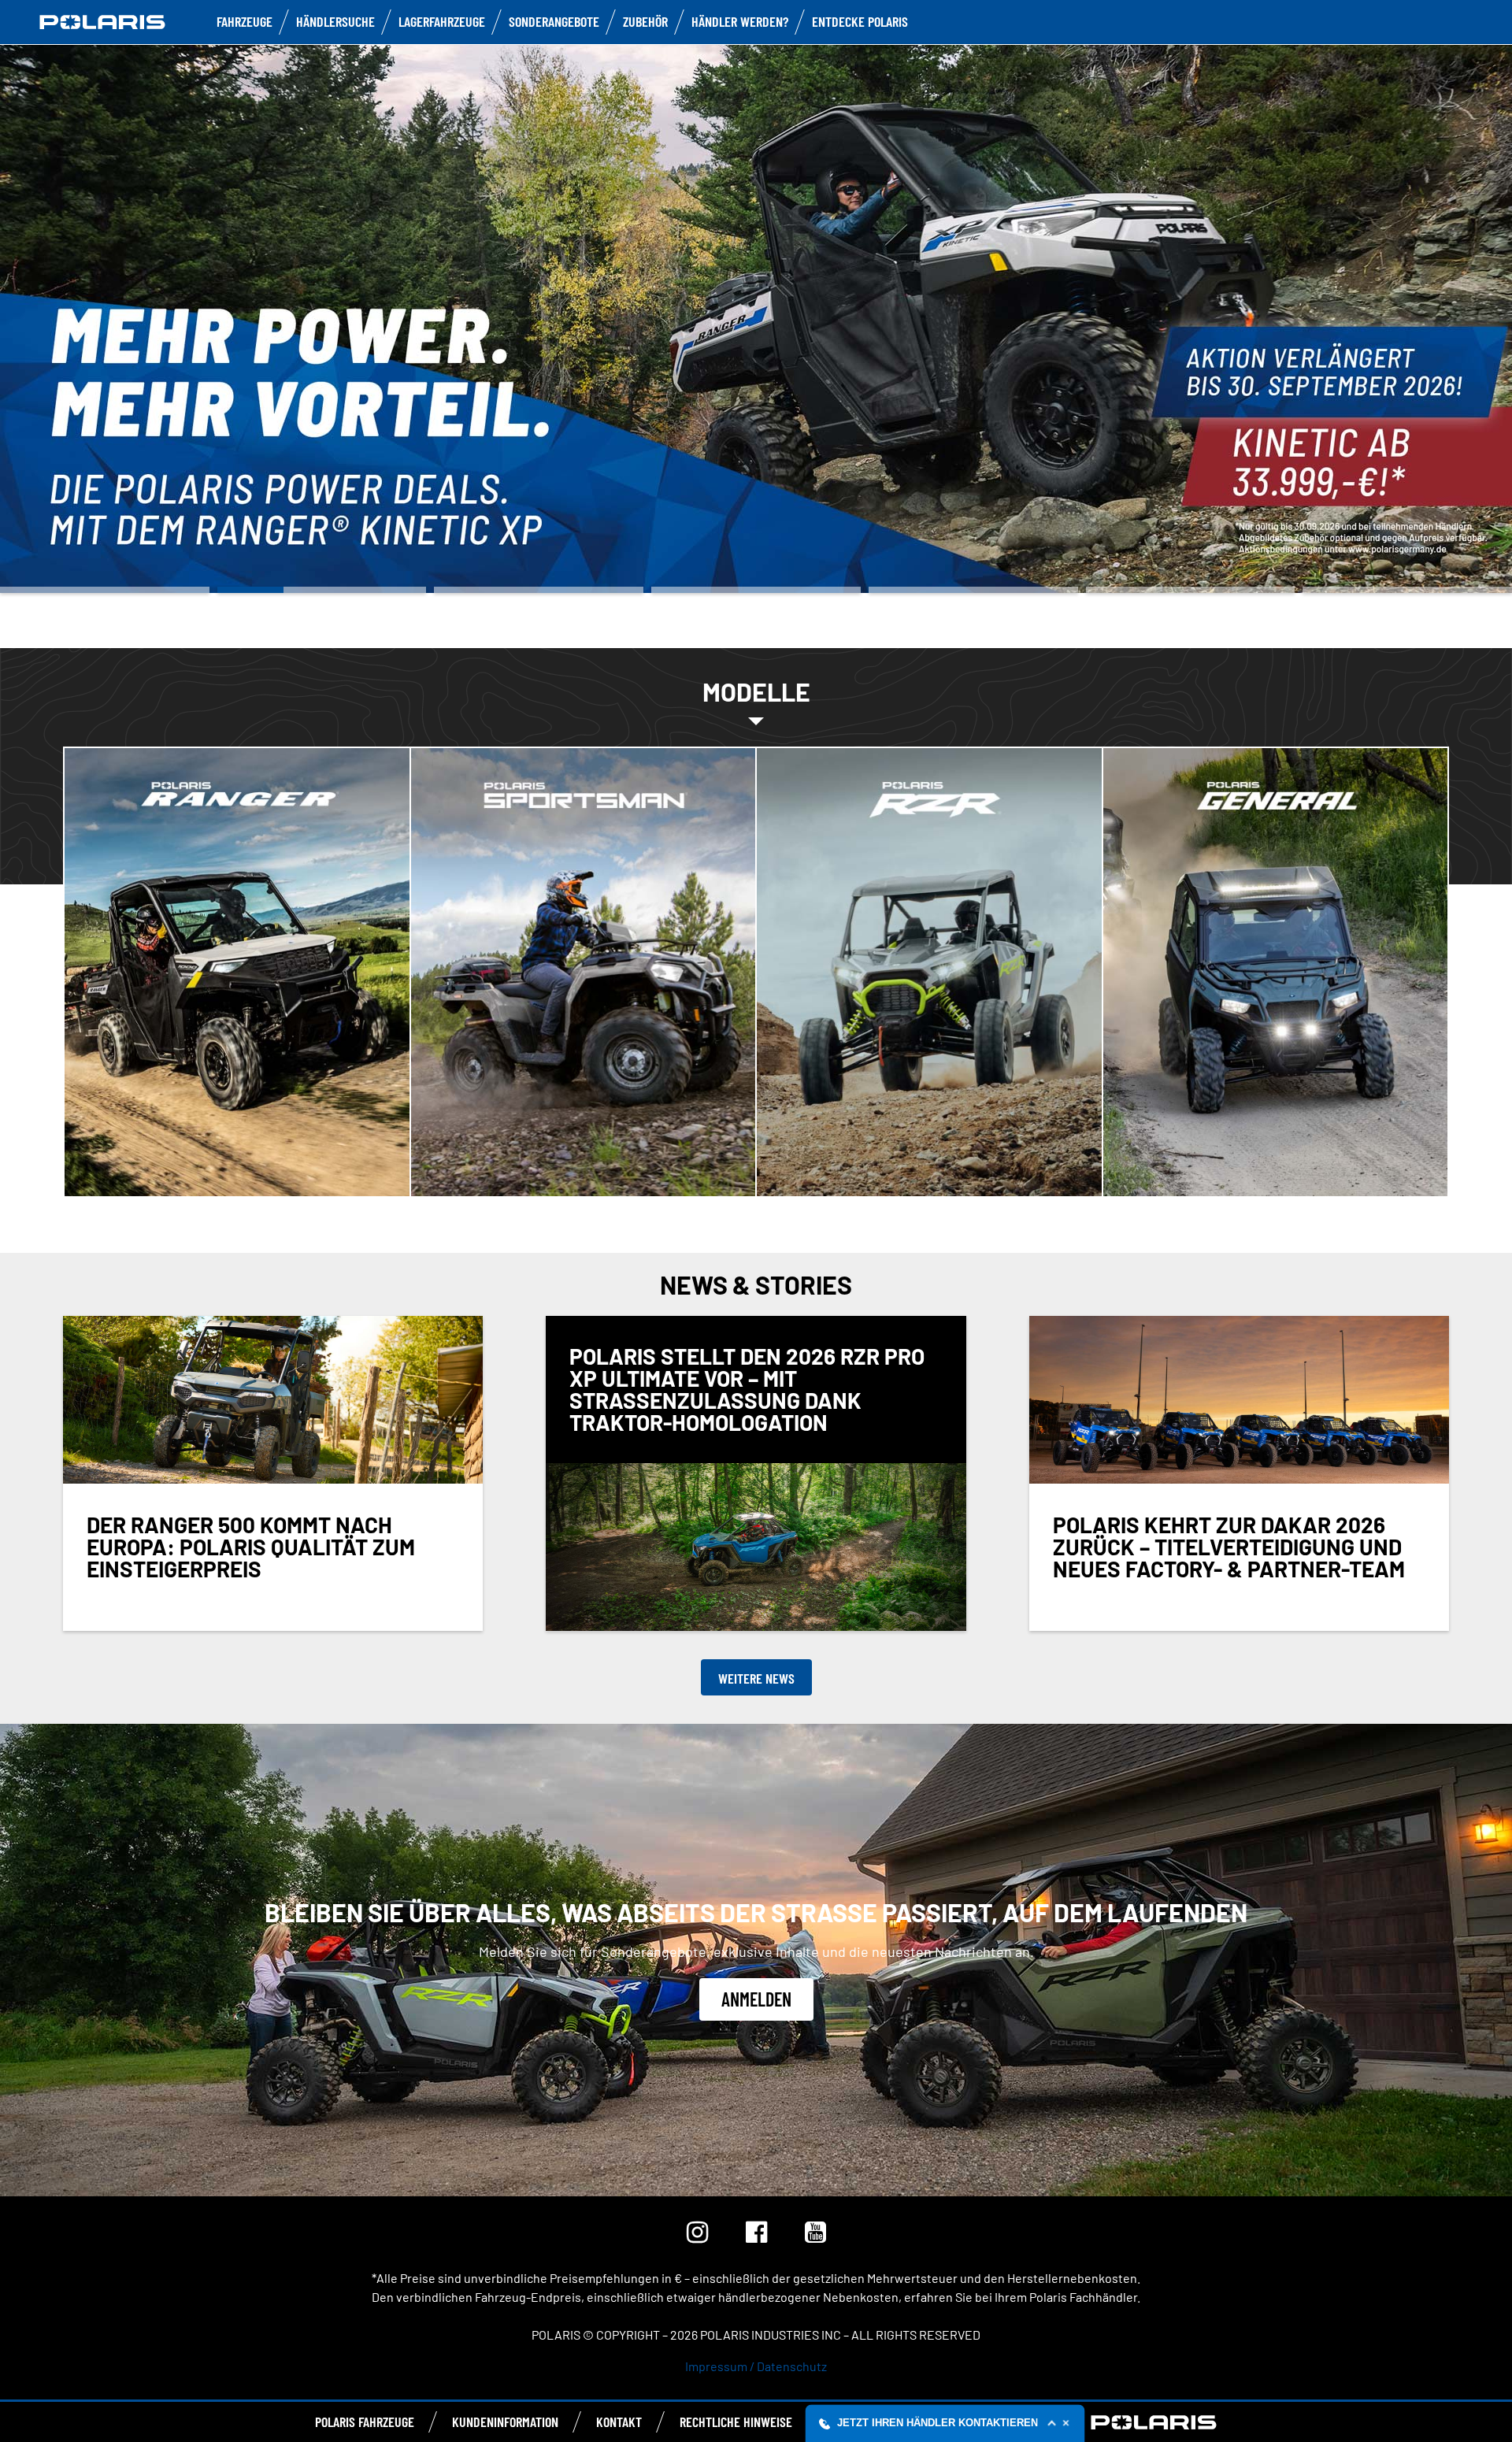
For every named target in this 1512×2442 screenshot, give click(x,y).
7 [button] (1407, 590)
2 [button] (322, 590)
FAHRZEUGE (245, 21)
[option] (756, 317)
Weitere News (756, 1678)
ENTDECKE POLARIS (860, 21)
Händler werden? (740, 21)
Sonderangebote (554, 21)
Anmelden (756, 1999)
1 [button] (105, 590)
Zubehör (645, 21)
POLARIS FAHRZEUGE (365, 2422)
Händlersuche (335, 21)
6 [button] (1191, 590)
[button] (945, 2423)
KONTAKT (619, 2422)
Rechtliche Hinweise (736, 2422)
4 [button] (756, 590)
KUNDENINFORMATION (505, 2422)
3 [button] (539, 590)
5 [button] (973, 590)
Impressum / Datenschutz (756, 2366)
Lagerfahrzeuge (442, 21)
